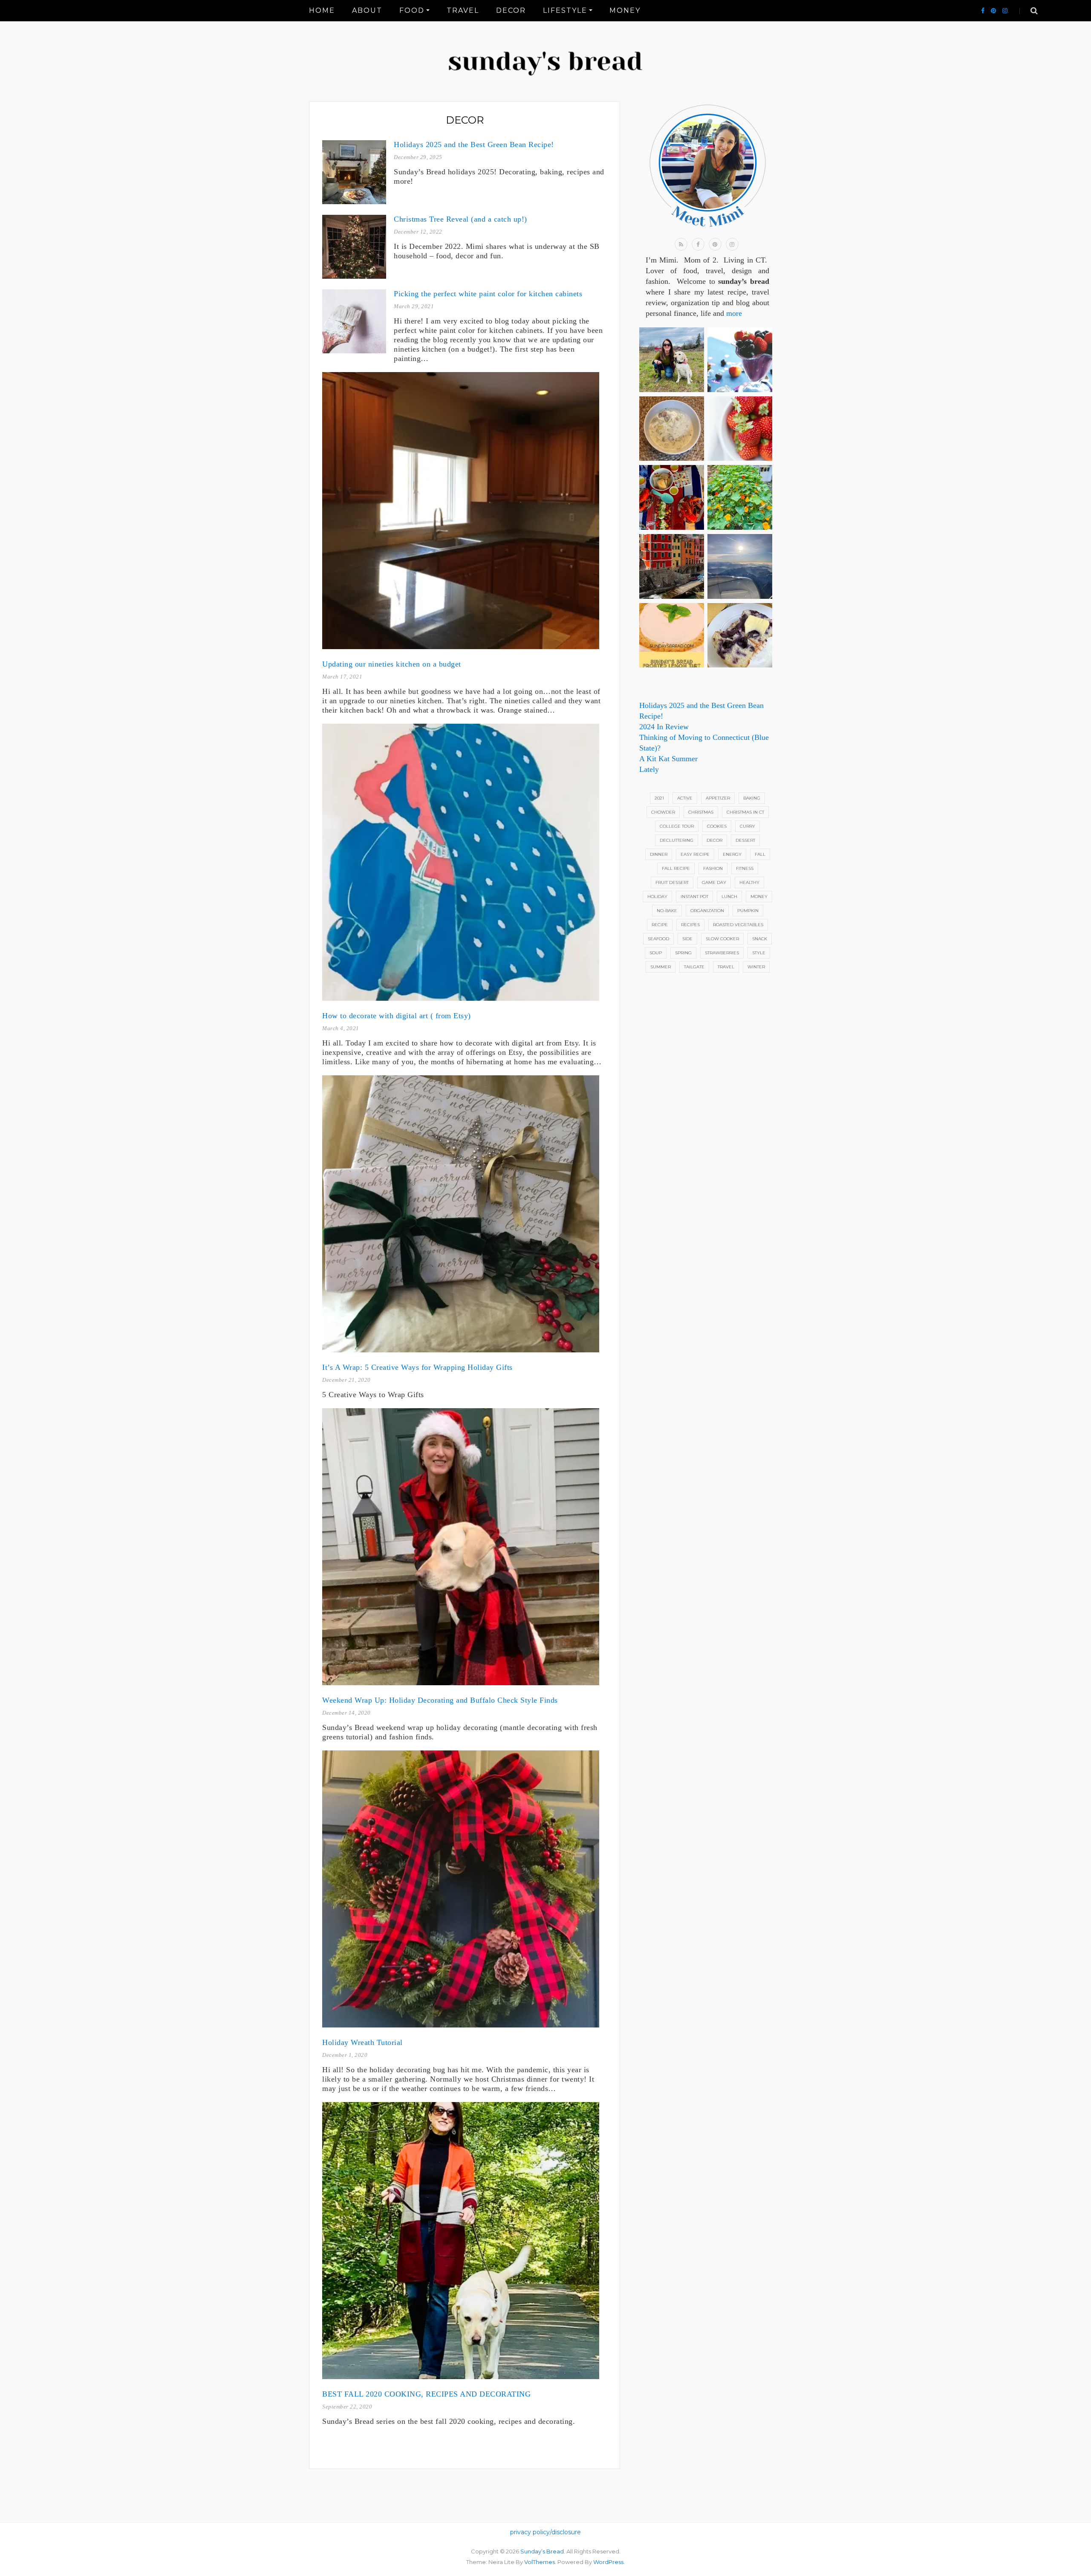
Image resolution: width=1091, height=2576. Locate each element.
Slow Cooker (722, 939)
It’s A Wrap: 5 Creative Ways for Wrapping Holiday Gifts (417, 1367)
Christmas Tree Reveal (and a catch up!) (460, 219)
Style (759, 953)
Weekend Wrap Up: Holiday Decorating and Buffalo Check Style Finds (440, 1700)
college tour (677, 826)
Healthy (749, 882)
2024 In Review (664, 727)
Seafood (658, 939)
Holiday (657, 897)
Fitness (745, 868)
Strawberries (722, 953)
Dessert (745, 840)
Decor (511, 10)
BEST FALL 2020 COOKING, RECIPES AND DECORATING (426, 2394)
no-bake (667, 911)
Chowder (663, 812)
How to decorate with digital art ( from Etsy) (397, 1016)
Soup (656, 953)
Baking (752, 798)
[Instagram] (1005, 11)
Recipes (690, 925)
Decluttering (677, 840)
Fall (760, 854)
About (367, 10)
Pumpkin (748, 911)
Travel (463, 10)
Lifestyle (565, 10)
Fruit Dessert (672, 882)
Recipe (660, 925)
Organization (707, 911)
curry (748, 826)
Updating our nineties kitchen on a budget (392, 664)
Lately (649, 769)
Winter (756, 967)
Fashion (713, 868)
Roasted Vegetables (738, 925)
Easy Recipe (695, 854)
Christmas (701, 812)
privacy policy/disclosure (545, 2532)
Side (687, 939)
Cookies (717, 826)
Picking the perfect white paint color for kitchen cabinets (488, 294)
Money (625, 10)
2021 (659, 798)
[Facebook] (983, 11)
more (734, 313)
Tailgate (694, 967)
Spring (683, 953)
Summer (661, 967)
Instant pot (694, 897)
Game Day (714, 882)
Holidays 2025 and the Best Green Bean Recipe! (474, 144)
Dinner (659, 854)
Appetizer (718, 798)
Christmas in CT (745, 812)
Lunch (729, 897)
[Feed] (681, 244)
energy (732, 854)
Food (412, 10)
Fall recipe (676, 868)
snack (760, 939)
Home (322, 10)
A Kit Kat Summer (668, 759)
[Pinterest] (993, 11)
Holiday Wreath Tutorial (362, 2042)
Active (685, 798)
